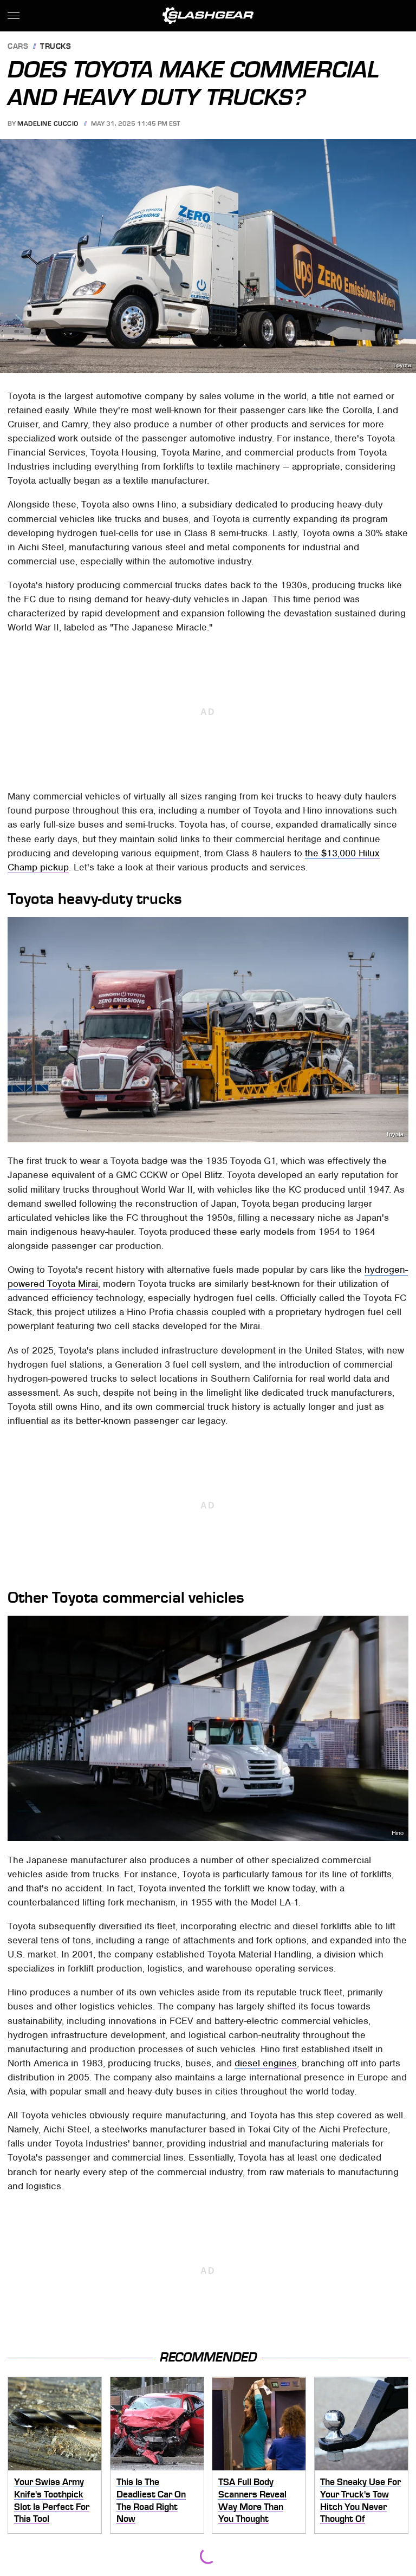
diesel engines (266, 2063)
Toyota (402, 365)
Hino (398, 1833)
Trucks (56, 47)
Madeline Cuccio (48, 123)
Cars (18, 47)
